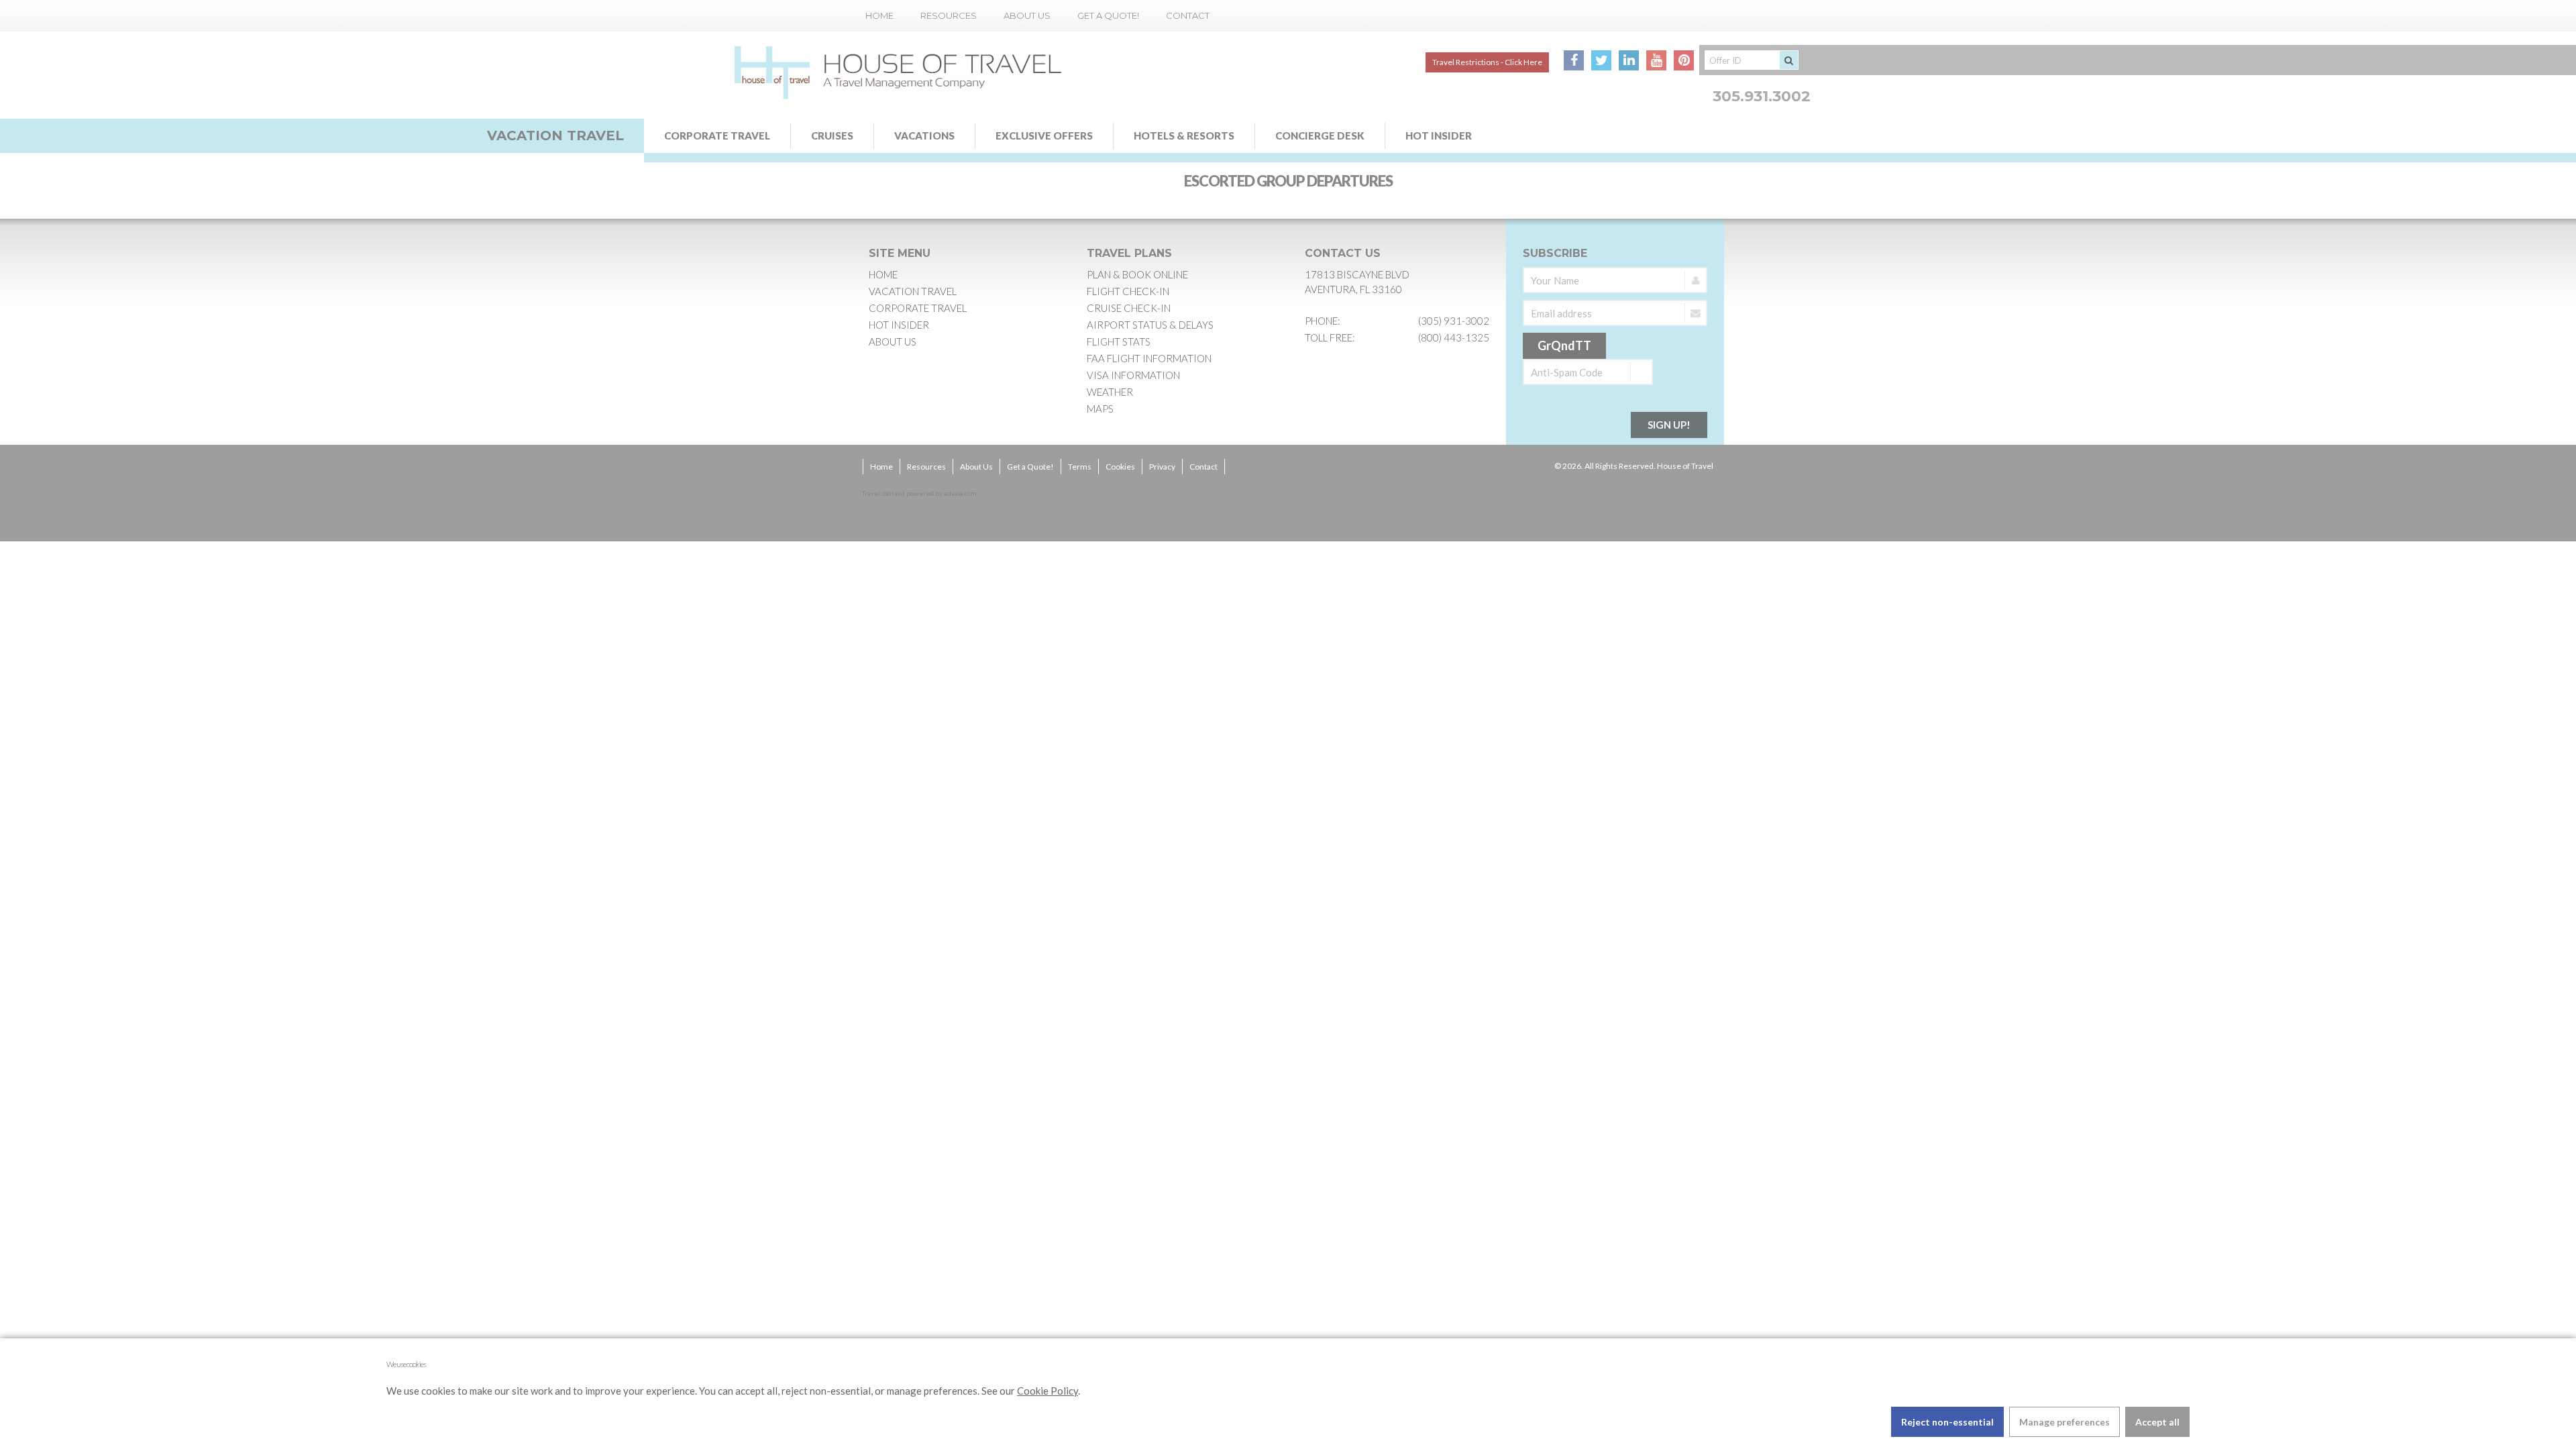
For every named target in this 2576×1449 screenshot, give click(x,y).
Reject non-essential (1947, 1422)
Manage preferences (2064, 1422)
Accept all (2157, 1422)
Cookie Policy (1048, 1391)
